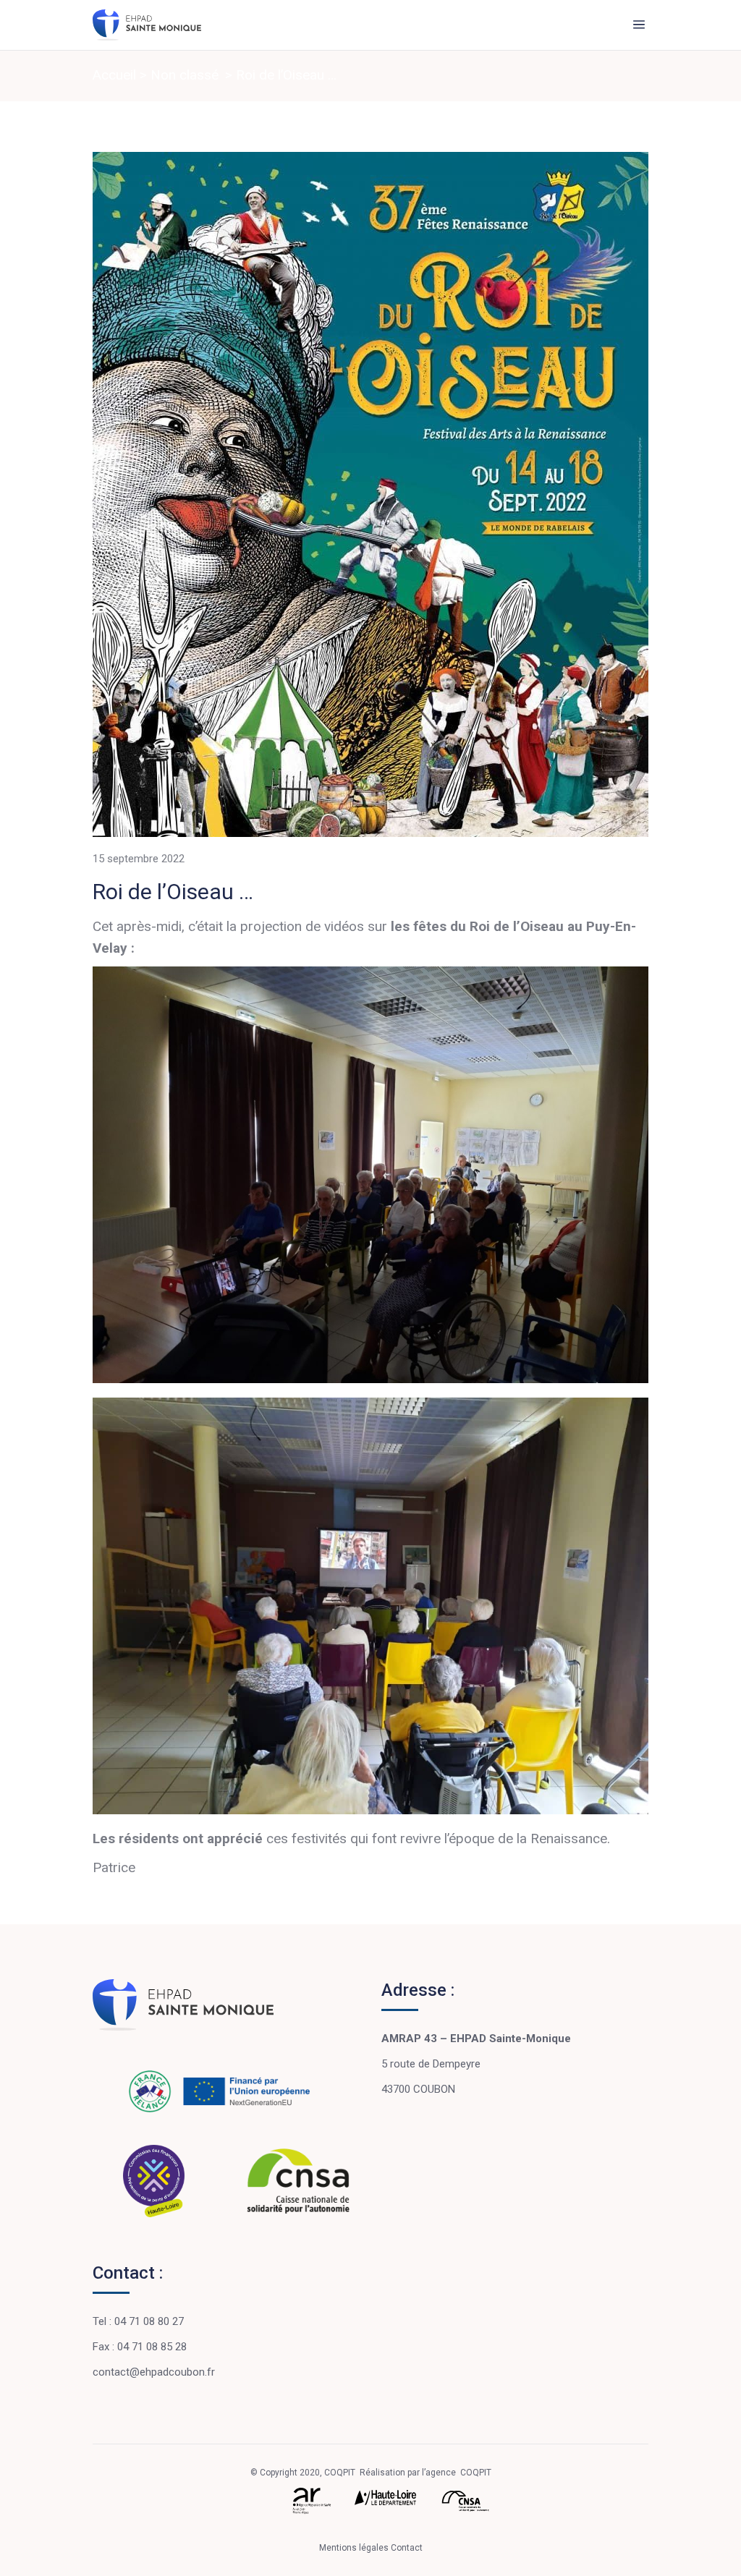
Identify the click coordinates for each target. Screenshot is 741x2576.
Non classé (185, 75)
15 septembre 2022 (139, 859)
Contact (407, 2548)
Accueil (114, 75)
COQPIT (476, 2473)
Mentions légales (355, 2548)
